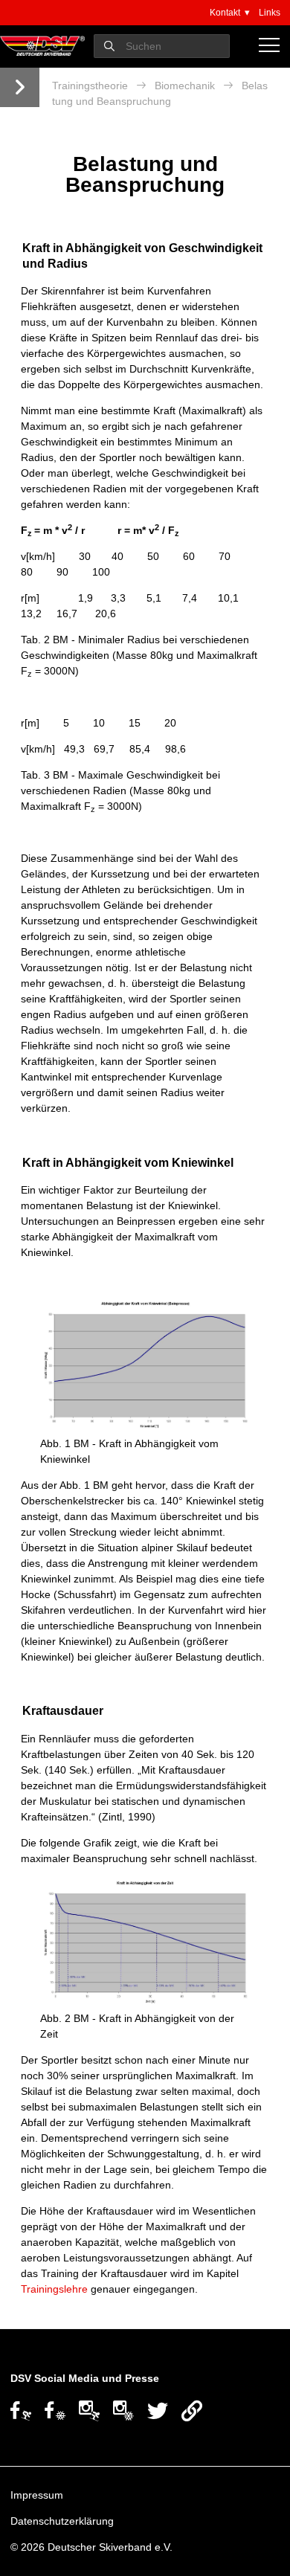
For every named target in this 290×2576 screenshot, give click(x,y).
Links (270, 13)
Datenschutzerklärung (62, 2521)
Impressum (37, 2495)
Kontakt (225, 13)
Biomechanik (185, 86)
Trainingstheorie (90, 86)
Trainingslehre (54, 2289)
